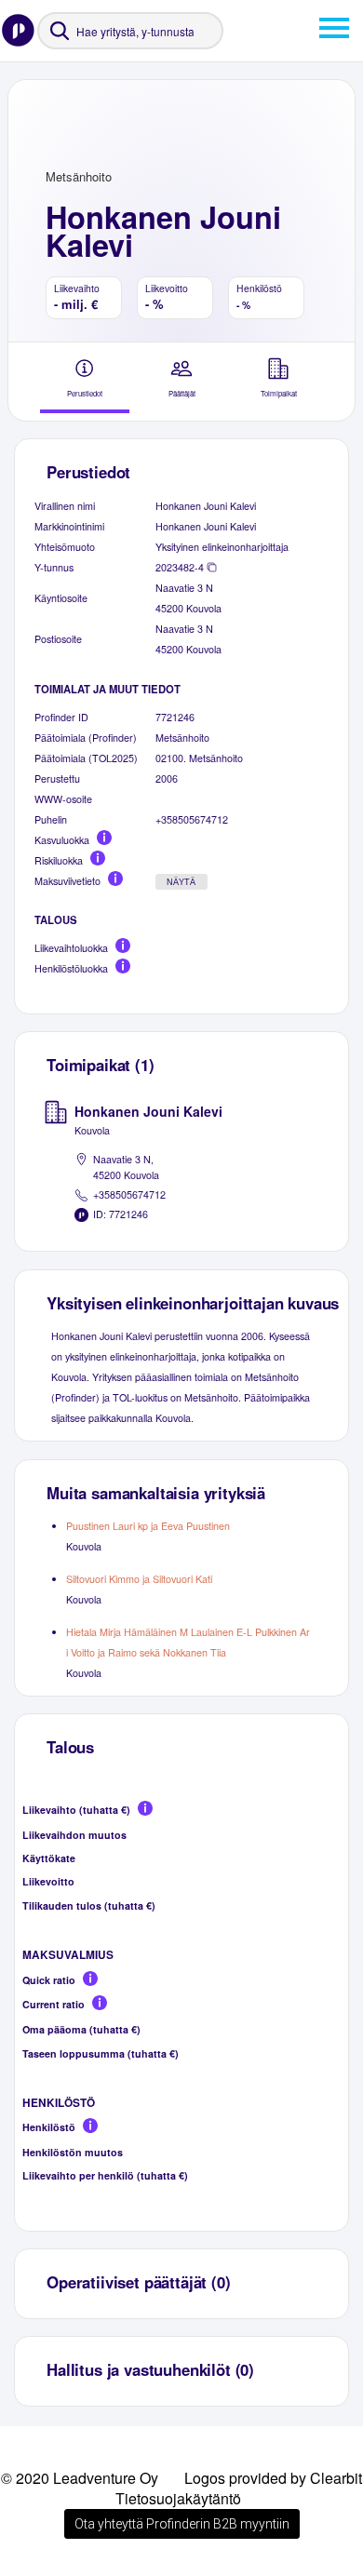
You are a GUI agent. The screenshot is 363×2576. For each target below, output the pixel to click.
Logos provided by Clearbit (273, 2478)
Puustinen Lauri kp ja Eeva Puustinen (148, 1526)
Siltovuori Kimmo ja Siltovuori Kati (139, 1579)
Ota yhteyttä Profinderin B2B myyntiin (182, 2524)
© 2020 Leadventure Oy (80, 2478)
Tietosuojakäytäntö (178, 2498)
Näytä (181, 882)
